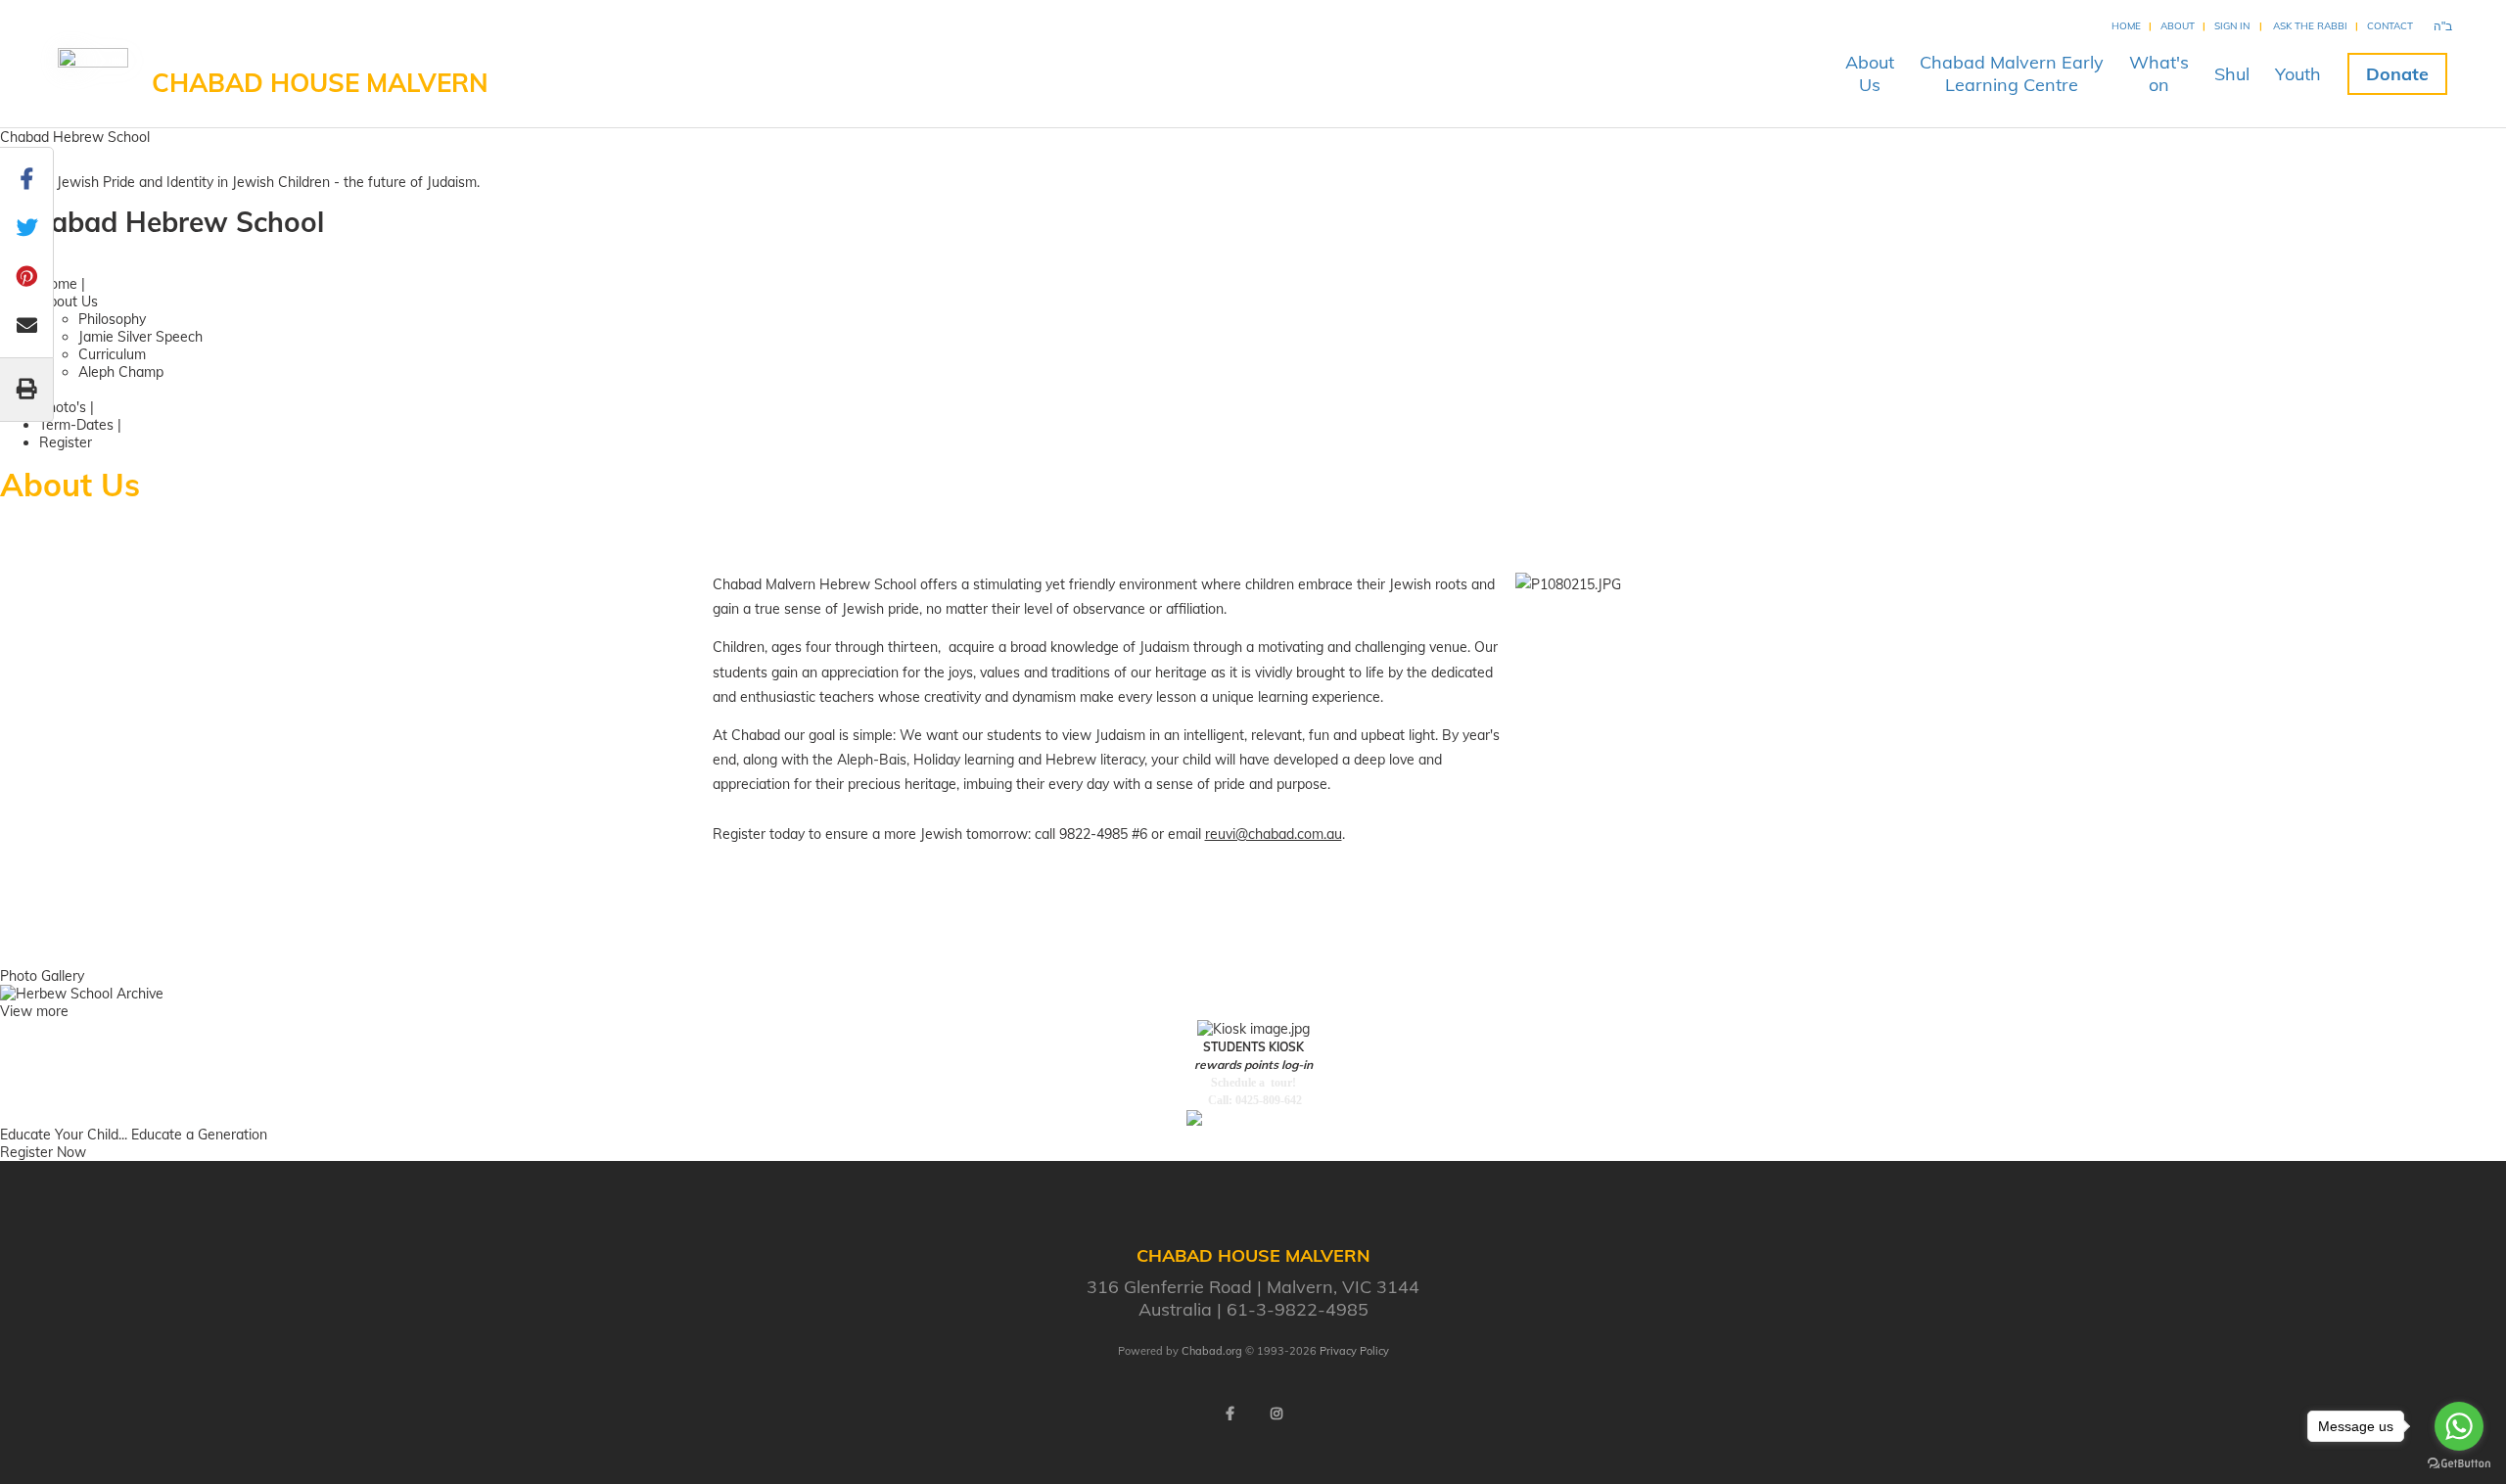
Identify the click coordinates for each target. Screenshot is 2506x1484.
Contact (2390, 26)
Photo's (63, 407)
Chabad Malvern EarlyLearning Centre (2012, 73)
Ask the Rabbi (2310, 26)
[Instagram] (1276, 1414)
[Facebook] (1230, 1414)
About (2178, 26)
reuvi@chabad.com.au (1274, 834)
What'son (2159, 73)
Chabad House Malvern (320, 83)
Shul (2232, 74)
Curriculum (112, 354)
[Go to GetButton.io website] (2459, 1464)
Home (2126, 26)
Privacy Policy (1354, 1351)
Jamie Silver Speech (140, 337)
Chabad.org (1212, 1351)
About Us (69, 301)
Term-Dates (76, 425)
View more (34, 1011)
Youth (2298, 74)
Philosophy (112, 319)
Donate (2397, 74)
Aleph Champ (121, 372)
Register (66, 442)
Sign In (2232, 26)
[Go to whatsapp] (2459, 1426)
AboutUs (1870, 73)
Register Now (43, 1152)
